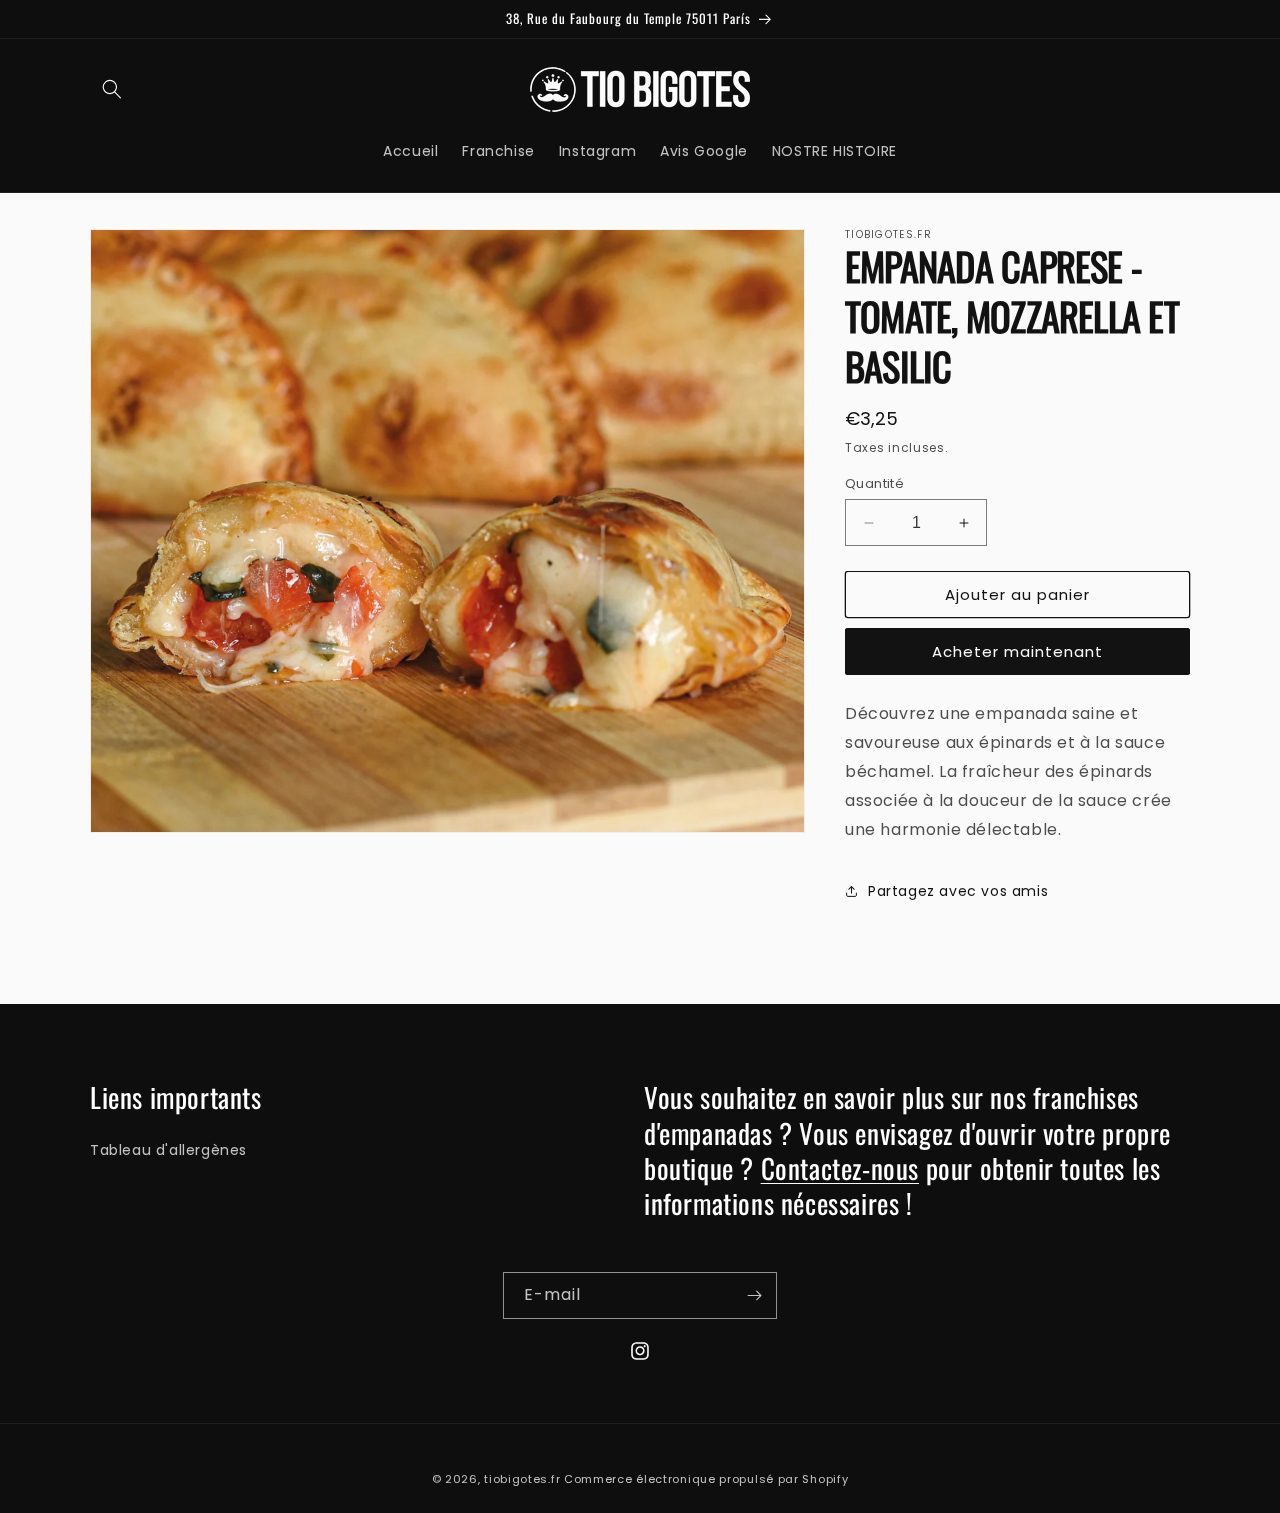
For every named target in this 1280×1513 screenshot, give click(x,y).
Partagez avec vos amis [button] (958, 891)
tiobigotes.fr (522, 1479)
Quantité (874, 483)
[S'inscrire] (754, 1295)
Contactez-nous (840, 1168)
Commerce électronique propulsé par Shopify (706, 1479)
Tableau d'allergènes (168, 1150)
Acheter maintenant (1017, 651)
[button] (112, 89)
